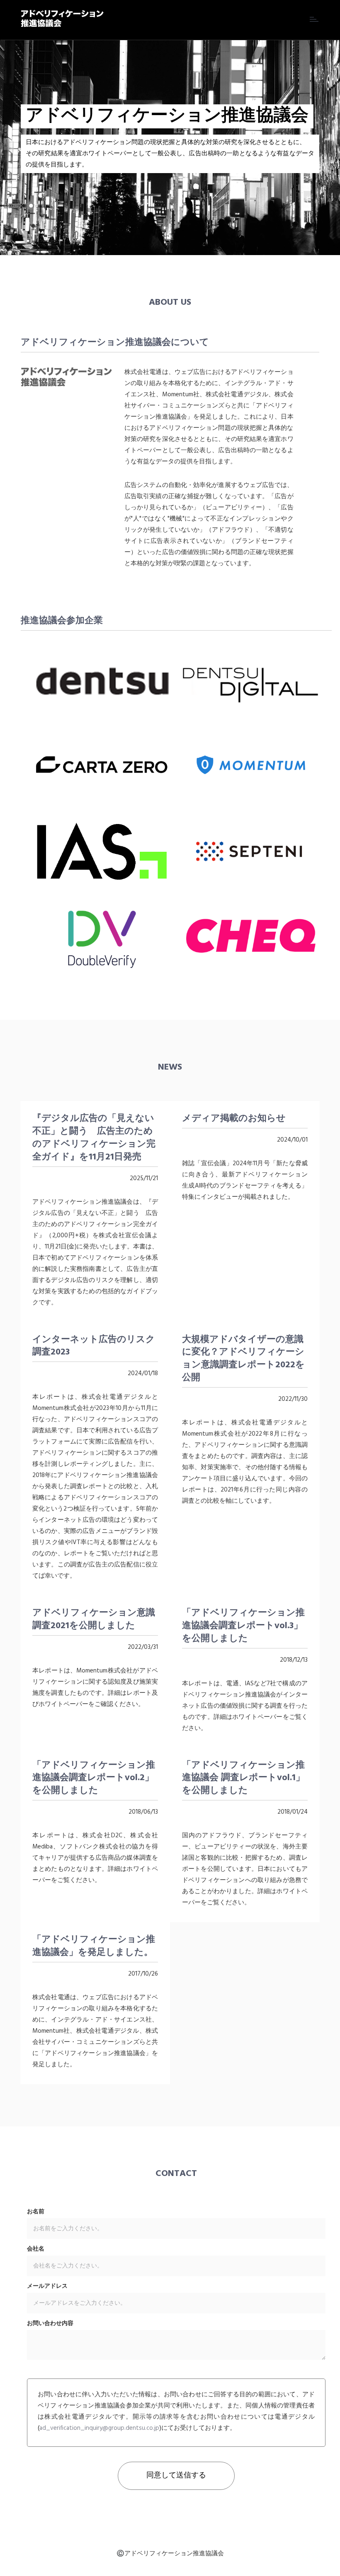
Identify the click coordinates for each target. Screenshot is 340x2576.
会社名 (36, 2249)
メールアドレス (47, 2287)
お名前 (36, 2212)
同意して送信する (176, 2476)
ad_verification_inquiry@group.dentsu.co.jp (99, 2428)
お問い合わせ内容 (50, 2324)
